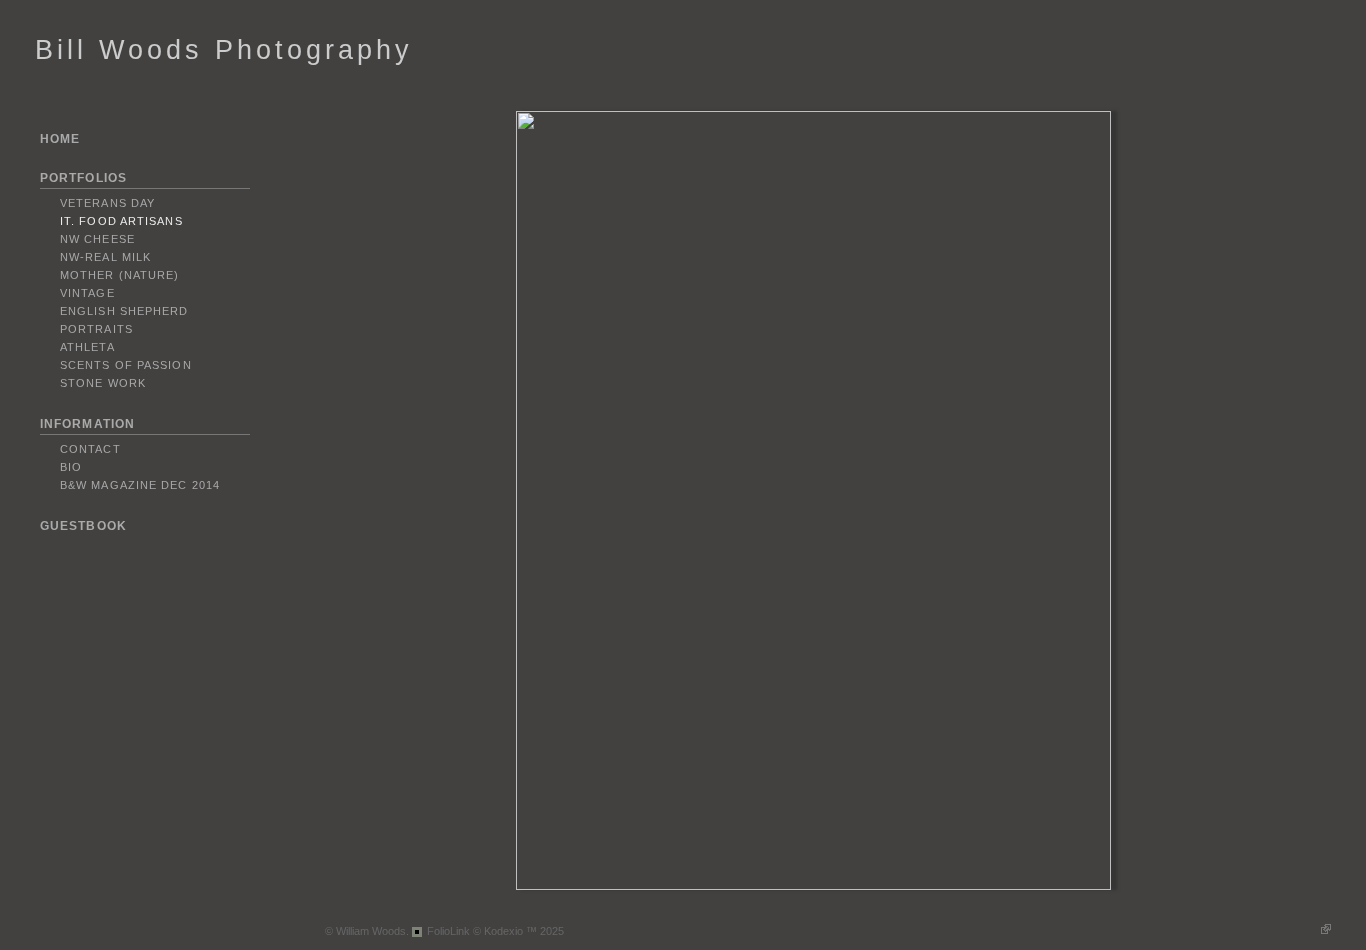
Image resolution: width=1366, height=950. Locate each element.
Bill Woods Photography (224, 50)
